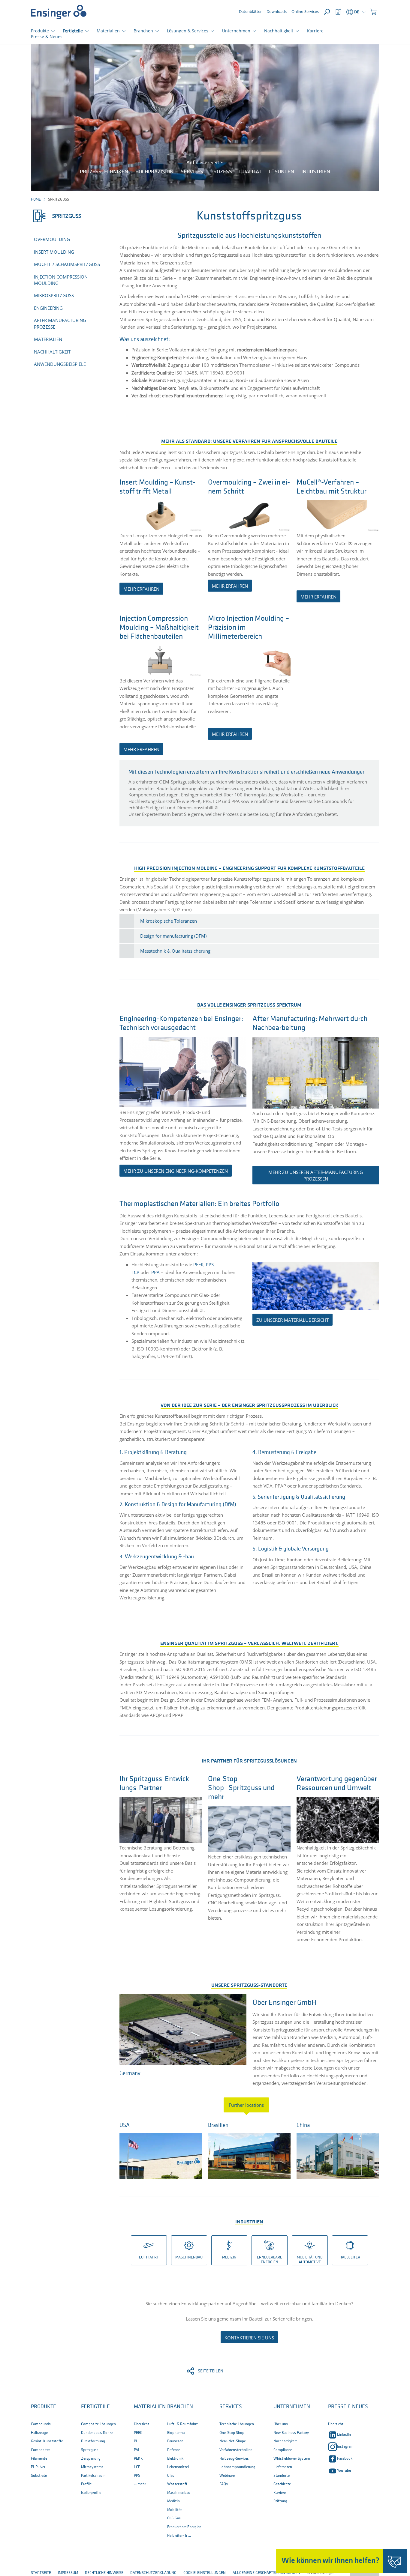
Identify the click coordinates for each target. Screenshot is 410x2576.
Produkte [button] (40, 31)
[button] (373, 12)
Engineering (48, 308)
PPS (210, 1264)
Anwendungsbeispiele (60, 364)
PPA (155, 1272)
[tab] (249, 921)
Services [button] (231, 2407)
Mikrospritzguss (54, 295)
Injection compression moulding (61, 280)
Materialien (48, 339)
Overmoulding (52, 239)
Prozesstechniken (104, 172)
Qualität (250, 172)
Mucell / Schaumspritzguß (67, 264)
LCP (135, 1272)
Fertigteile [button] (73, 31)
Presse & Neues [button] (348, 2407)
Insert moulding (54, 252)
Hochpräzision (154, 172)
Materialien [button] (108, 31)
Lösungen (281, 172)
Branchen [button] (143, 31)
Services (192, 172)
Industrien (316, 172)
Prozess (221, 172)
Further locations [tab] (246, 2105)
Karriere (315, 31)
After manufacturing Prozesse (60, 323)
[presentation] (249, 2105)
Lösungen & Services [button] (188, 31)
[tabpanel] (249, 2149)
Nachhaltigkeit (52, 352)
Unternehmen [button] (236, 31)
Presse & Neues (47, 36)
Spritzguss (67, 216)
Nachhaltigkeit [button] (279, 31)
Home (36, 200)
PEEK (198, 1264)
